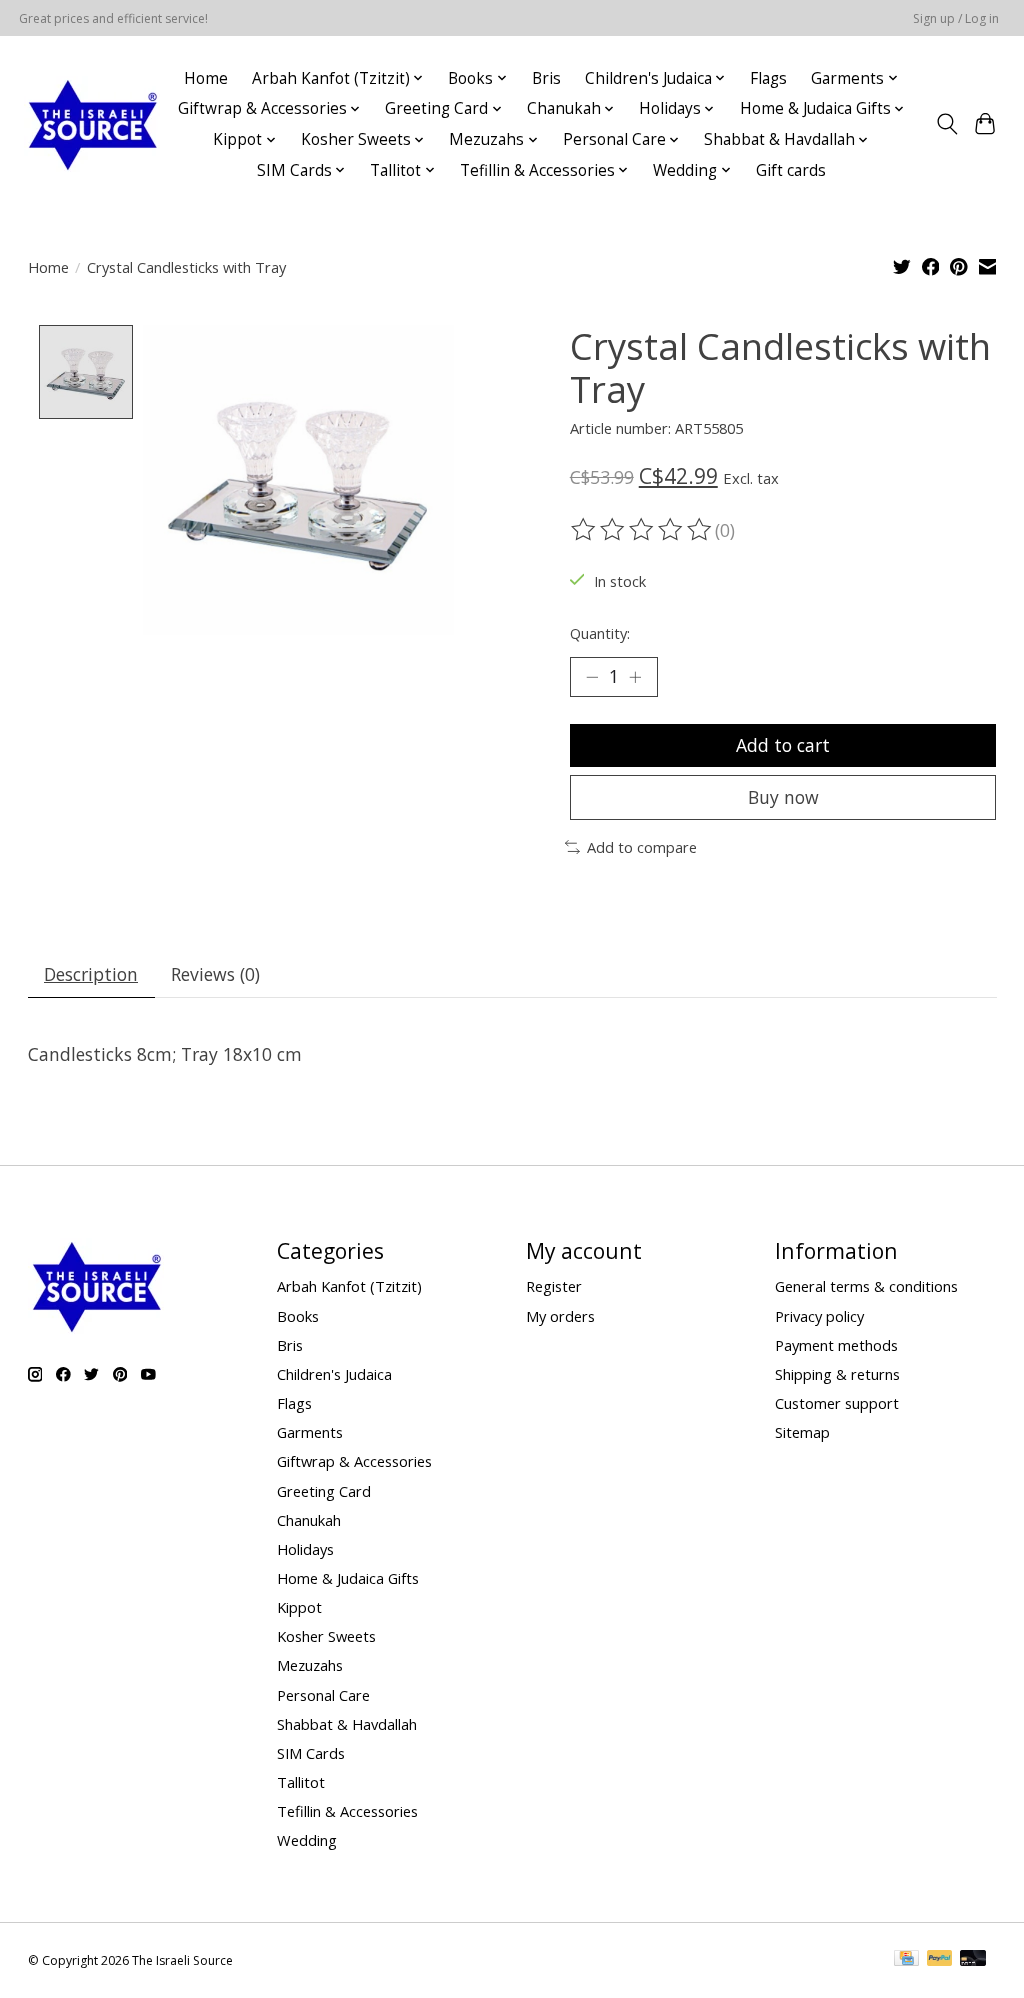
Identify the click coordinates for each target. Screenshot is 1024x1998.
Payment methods (836, 1345)
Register (554, 1286)
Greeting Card (324, 1491)
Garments (310, 1432)
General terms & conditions (866, 1286)
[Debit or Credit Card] (973, 1960)
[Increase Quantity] (635, 677)
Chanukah (309, 1520)
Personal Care (323, 1695)
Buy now (783, 797)
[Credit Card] (906, 1960)
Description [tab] (91, 974)
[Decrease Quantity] (592, 677)
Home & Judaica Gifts (348, 1578)
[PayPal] (940, 1960)
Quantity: (600, 633)
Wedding (307, 1840)
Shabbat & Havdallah (347, 1724)
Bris (546, 78)
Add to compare (642, 847)
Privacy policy (819, 1316)
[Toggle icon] (946, 124)
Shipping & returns (837, 1374)
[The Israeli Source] (92, 124)
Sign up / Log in (956, 18)
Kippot (299, 1607)
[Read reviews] (643, 530)
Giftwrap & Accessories (354, 1461)
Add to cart (783, 745)
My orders (560, 1316)
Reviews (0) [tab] (215, 974)
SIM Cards (311, 1753)
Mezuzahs (310, 1665)
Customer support (837, 1403)
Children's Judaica (334, 1374)
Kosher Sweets (326, 1636)
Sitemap (802, 1432)
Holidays (305, 1549)
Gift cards (791, 170)
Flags (768, 78)
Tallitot (301, 1782)
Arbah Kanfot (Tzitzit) (349, 1286)
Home (206, 78)
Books (298, 1316)
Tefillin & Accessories (347, 1811)
